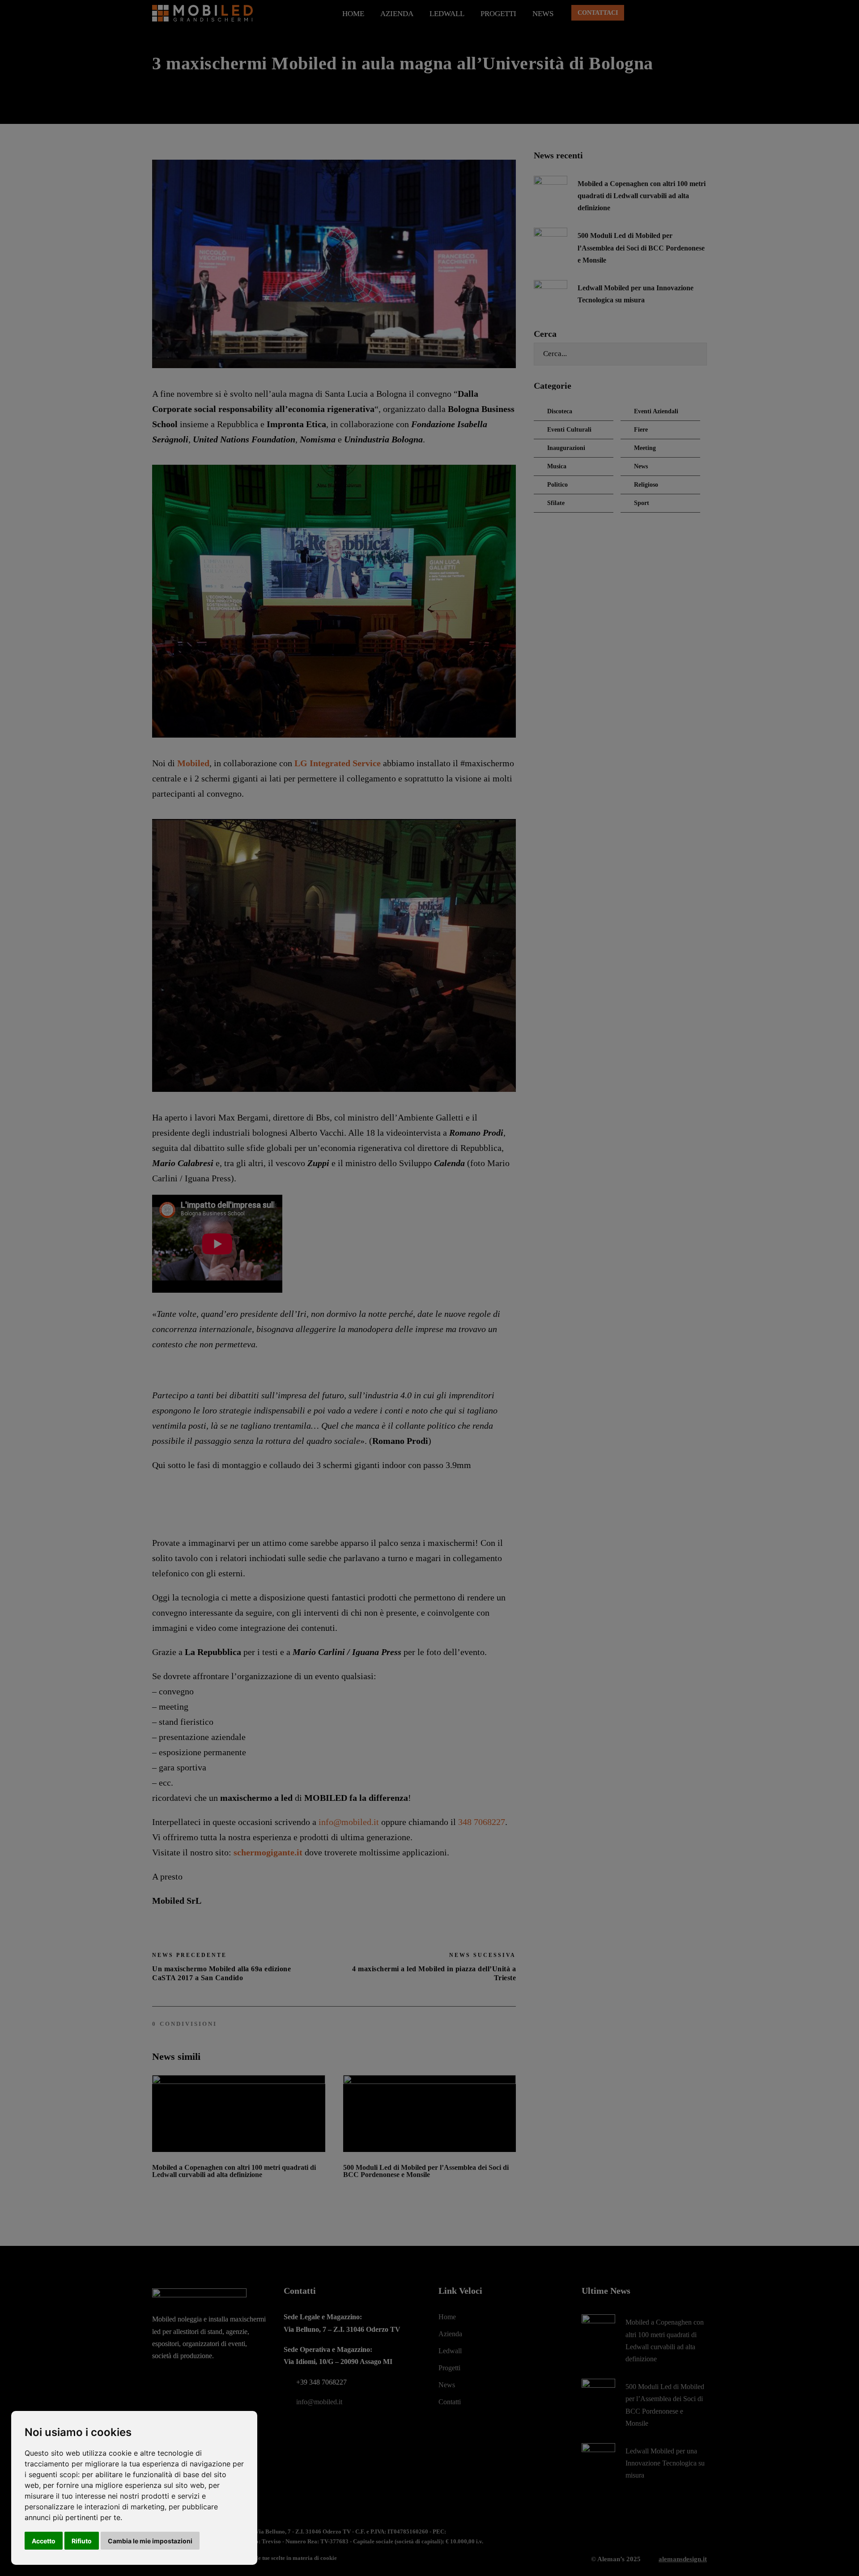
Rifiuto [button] (82, 2541)
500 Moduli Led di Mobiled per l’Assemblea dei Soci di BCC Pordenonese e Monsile (426, 2171)
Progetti (498, 14)
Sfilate (556, 503)
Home (353, 14)
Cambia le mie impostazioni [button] (150, 2541)
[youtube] (688, 14)
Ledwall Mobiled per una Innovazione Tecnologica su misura (665, 2463)
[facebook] (638, 14)
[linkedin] (655, 14)
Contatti (450, 2402)
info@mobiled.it (349, 1822)
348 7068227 (482, 1822)
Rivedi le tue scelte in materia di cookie (288, 2558)
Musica (557, 466)
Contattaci (598, 13)
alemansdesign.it (683, 2559)
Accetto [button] (44, 2541)
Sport (642, 503)
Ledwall (447, 14)
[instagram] (704, 14)
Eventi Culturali (569, 430)
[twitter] (671, 14)
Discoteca (560, 411)
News (543, 14)
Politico (557, 485)
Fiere (641, 430)
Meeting (645, 448)
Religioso (646, 485)
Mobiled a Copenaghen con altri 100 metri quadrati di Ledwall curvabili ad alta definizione (234, 2171)
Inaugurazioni (566, 448)
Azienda (397, 14)
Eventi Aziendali (656, 411)
